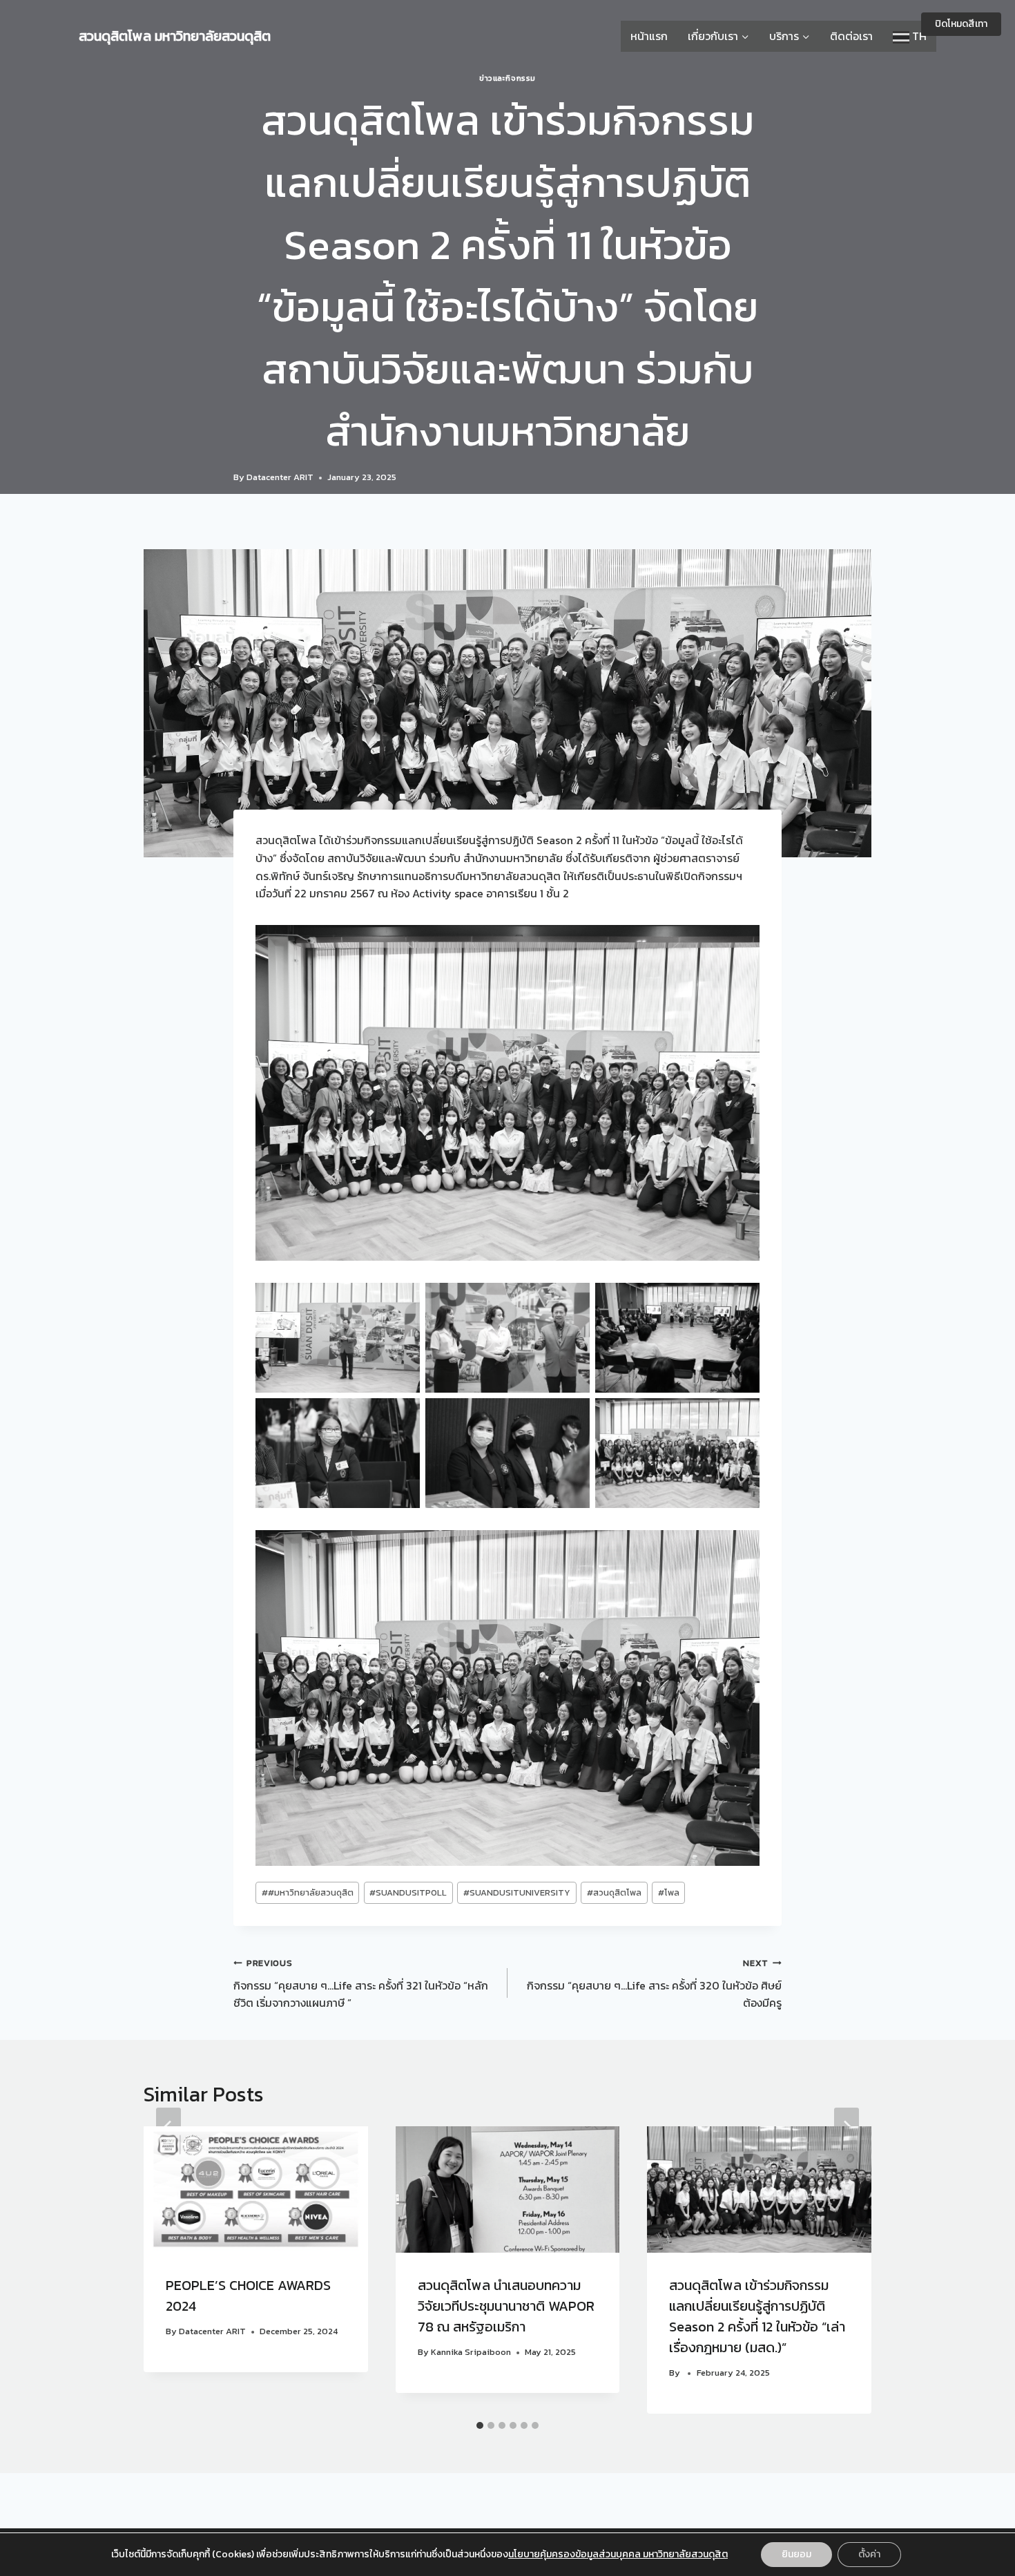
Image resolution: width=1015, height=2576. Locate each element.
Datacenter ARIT (280, 477)
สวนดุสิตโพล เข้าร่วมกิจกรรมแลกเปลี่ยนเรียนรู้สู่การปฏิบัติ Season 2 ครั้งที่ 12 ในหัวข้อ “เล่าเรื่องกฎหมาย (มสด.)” (757, 2316)
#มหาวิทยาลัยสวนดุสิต (308, 1892)
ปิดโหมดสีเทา (961, 24)
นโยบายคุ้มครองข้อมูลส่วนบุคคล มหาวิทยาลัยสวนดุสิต (618, 2554)
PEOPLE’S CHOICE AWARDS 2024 (248, 2296)
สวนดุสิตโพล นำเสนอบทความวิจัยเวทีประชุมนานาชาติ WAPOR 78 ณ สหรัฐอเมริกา (506, 2306)
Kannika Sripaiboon (471, 2352)
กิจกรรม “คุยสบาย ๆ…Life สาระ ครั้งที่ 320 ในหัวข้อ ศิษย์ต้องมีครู (654, 1984)
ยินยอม (796, 2554)
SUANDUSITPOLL (408, 1892)
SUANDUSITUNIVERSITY (517, 1892)
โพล (669, 1892)
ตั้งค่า (869, 2554)
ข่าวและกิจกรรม (507, 78)
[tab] (480, 2425)
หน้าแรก (649, 36)
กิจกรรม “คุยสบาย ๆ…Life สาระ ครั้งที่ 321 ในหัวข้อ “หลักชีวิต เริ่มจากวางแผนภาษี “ (361, 1984)
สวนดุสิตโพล (614, 1892)
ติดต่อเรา (851, 36)
